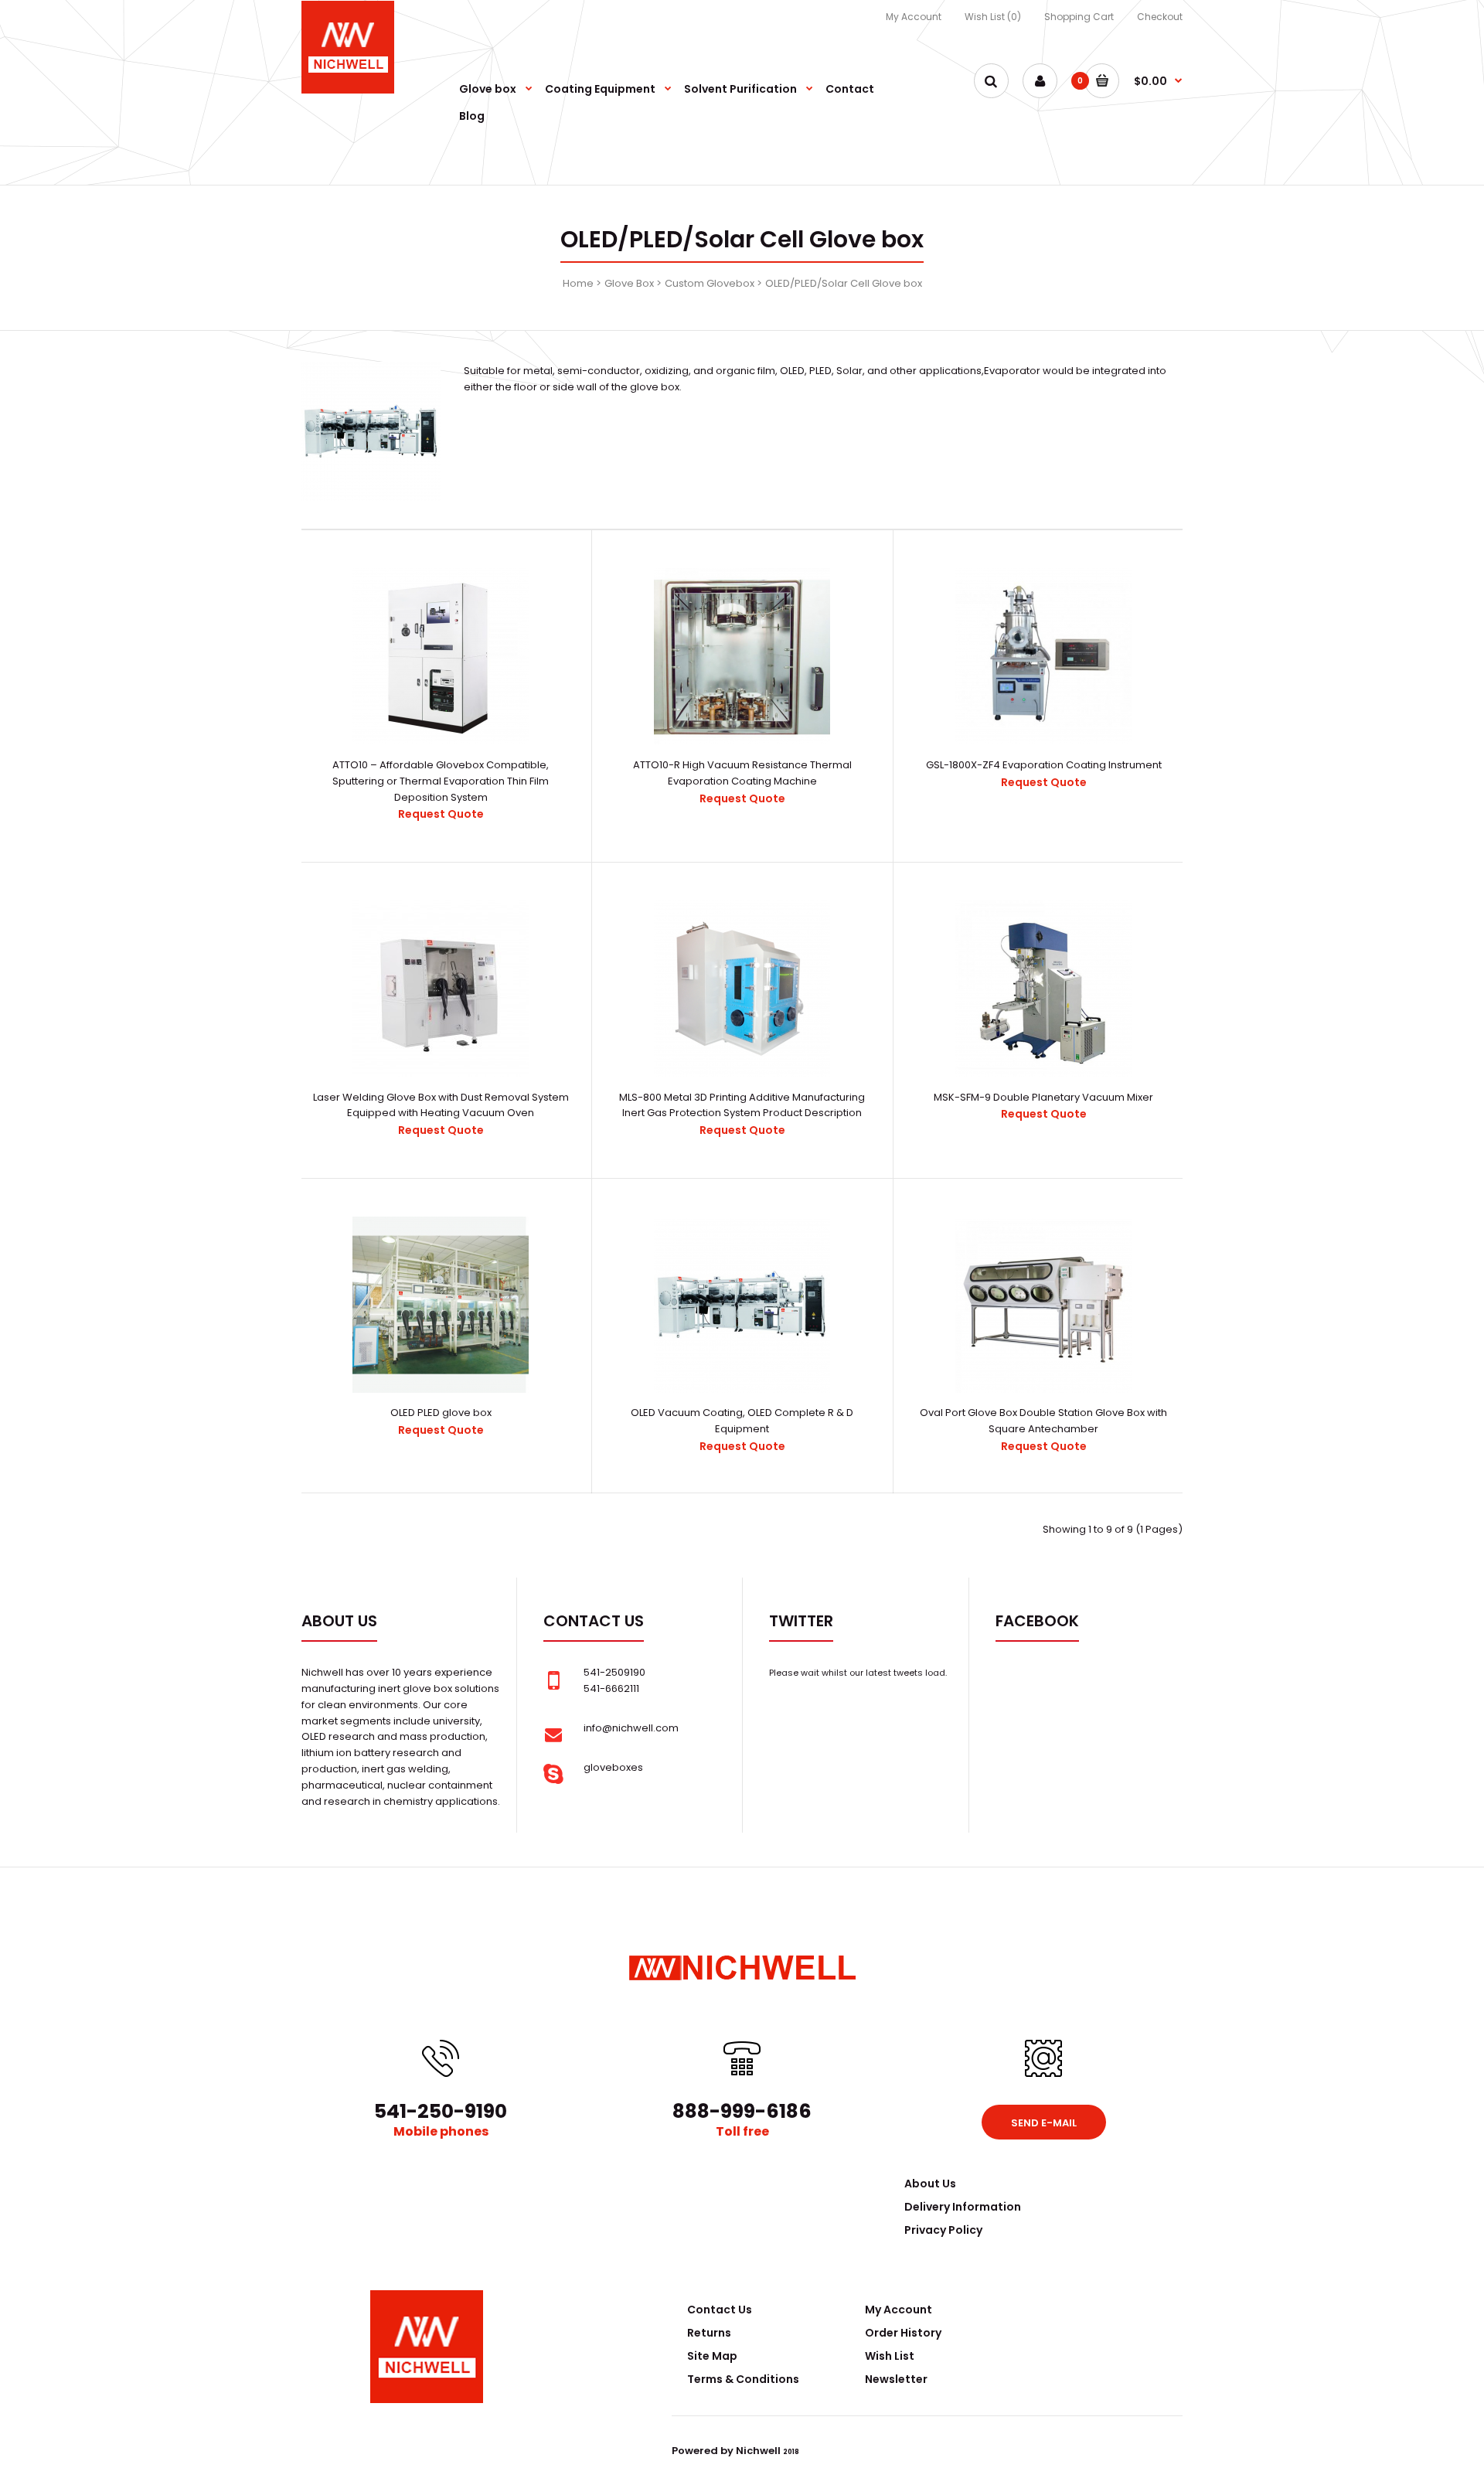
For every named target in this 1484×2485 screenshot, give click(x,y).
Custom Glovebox (710, 283)
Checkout (1160, 17)
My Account (914, 17)
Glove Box (629, 283)
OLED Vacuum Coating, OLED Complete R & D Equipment (742, 1421)
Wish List (890, 2356)
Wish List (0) (993, 17)
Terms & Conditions (743, 2379)
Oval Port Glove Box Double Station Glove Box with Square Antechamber (1043, 1421)
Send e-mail (1044, 2123)
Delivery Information (963, 2207)
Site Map (712, 2356)
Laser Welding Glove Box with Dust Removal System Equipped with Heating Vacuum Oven (441, 1105)
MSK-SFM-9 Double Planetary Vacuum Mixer (1043, 1097)
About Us (930, 2184)
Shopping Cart (1079, 17)
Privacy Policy (943, 2230)
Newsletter (896, 2379)
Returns (709, 2333)
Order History (903, 2333)
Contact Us (720, 2310)
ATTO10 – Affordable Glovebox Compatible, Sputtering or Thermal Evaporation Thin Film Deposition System (441, 781)
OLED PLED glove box (441, 1413)
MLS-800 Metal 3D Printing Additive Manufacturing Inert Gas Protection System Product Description (742, 1105)
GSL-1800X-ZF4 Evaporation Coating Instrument (1044, 765)
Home (578, 283)
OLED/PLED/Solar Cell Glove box (844, 283)
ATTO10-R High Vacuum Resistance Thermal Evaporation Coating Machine (742, 773)
